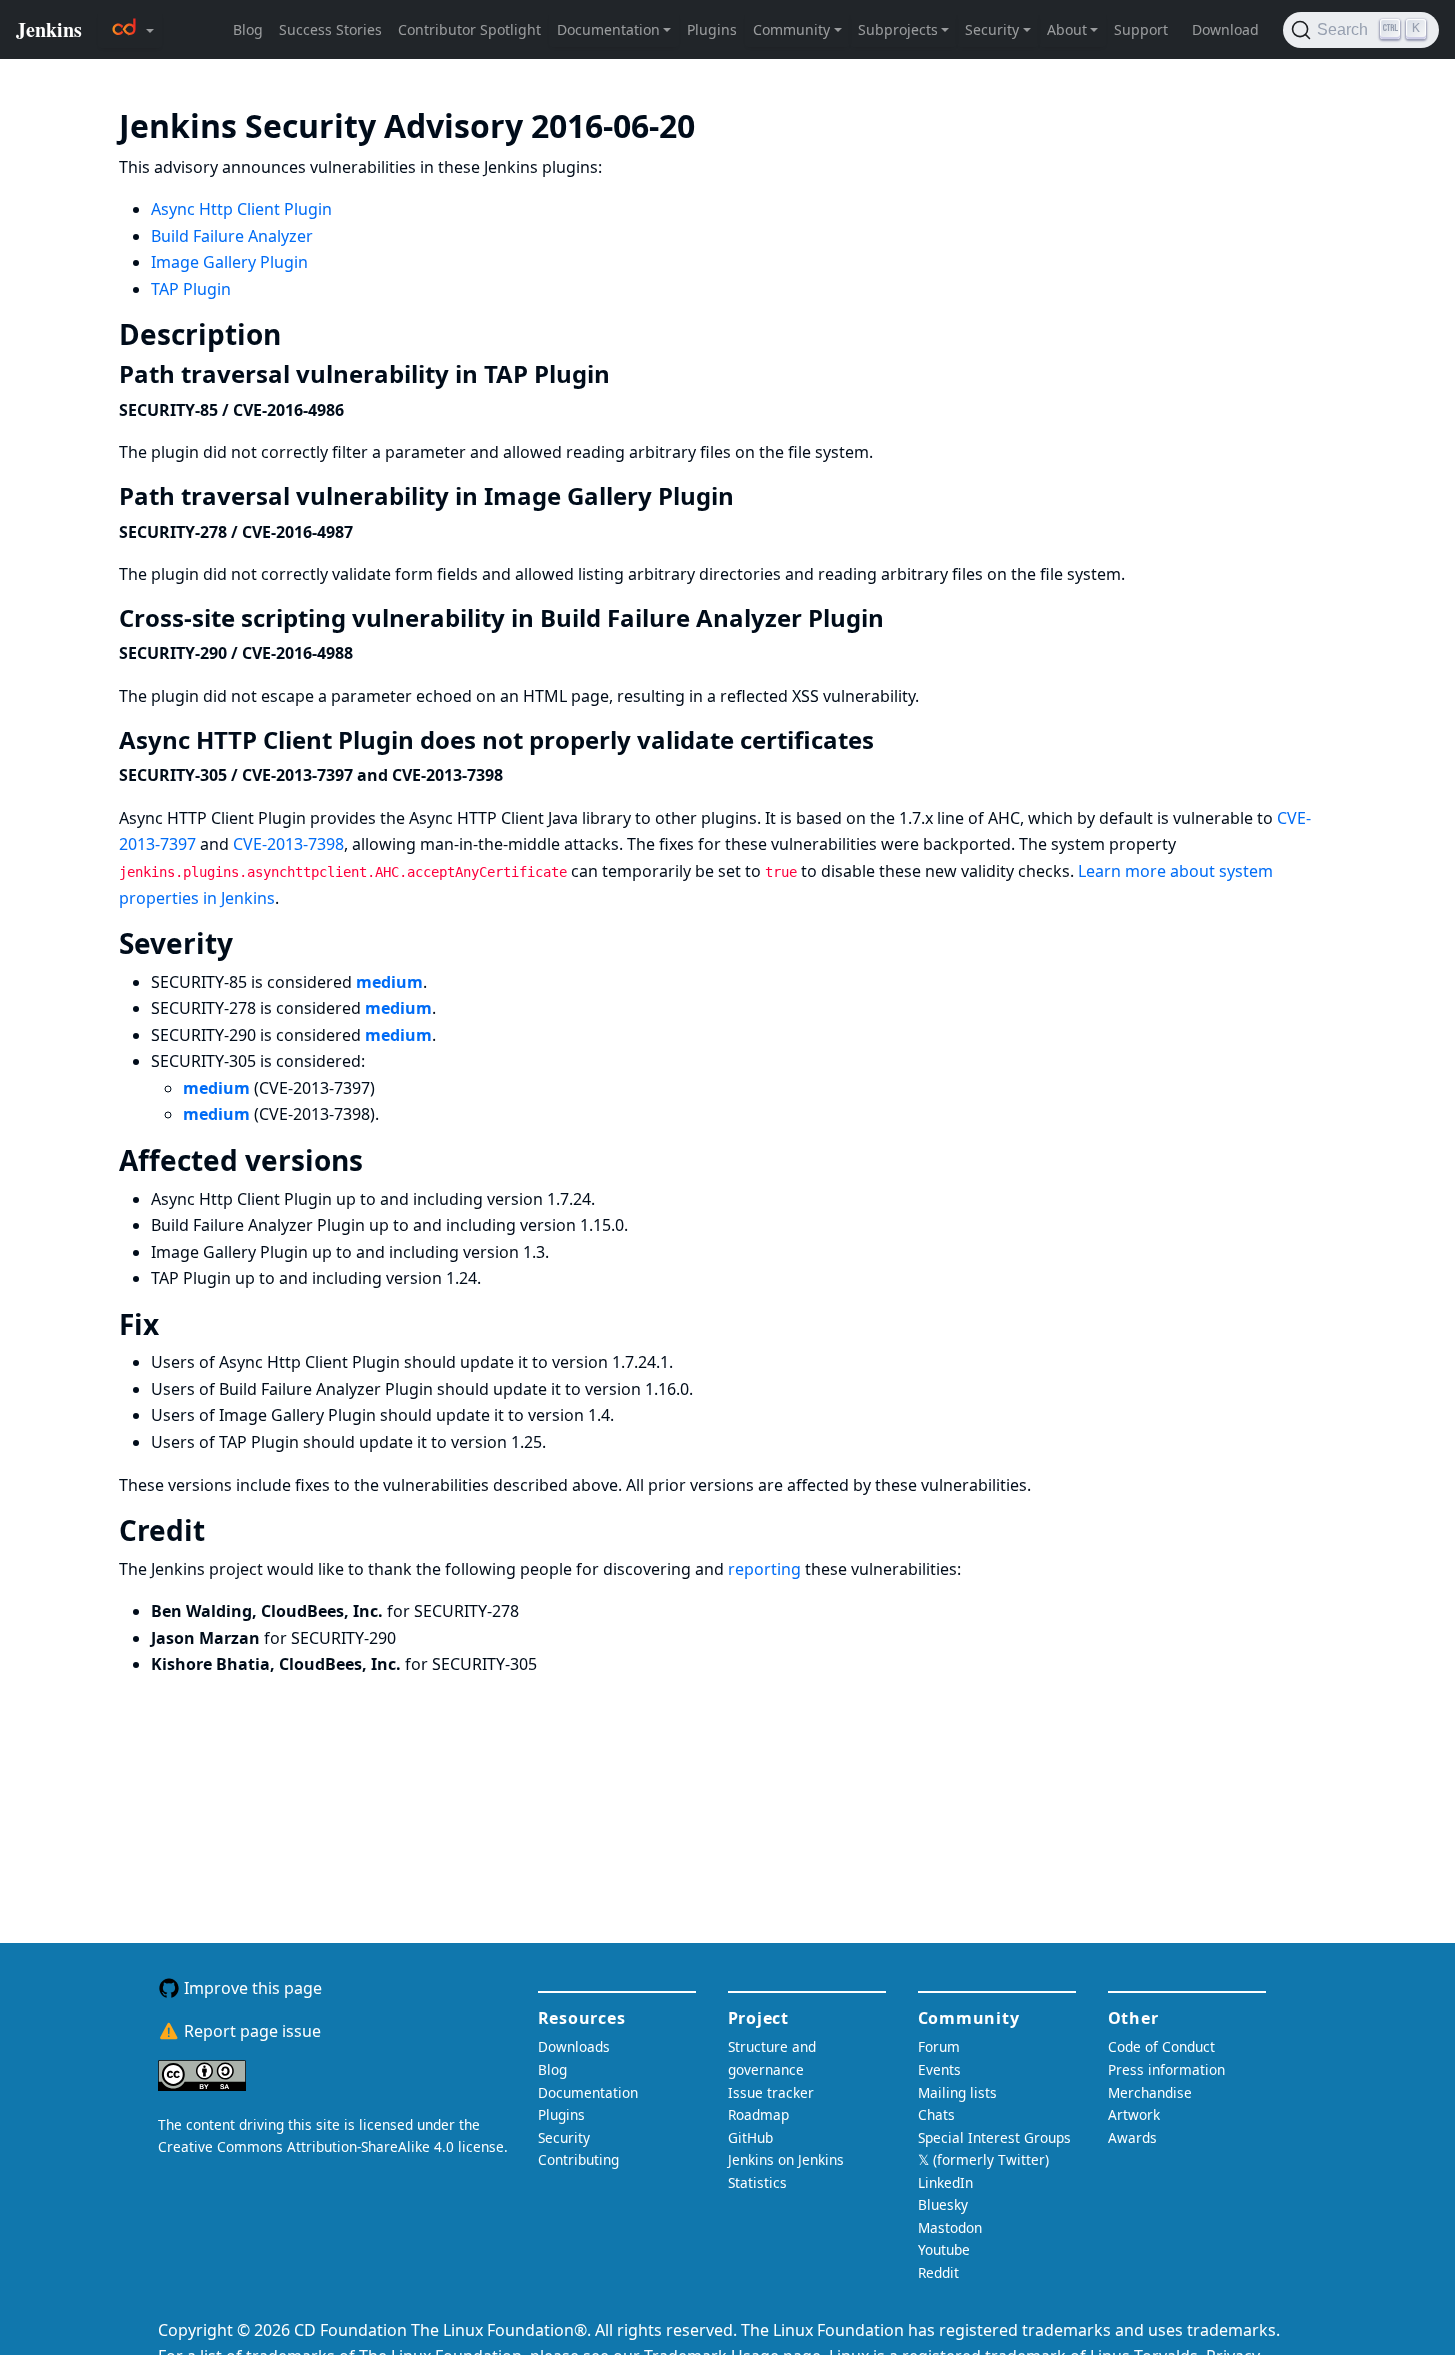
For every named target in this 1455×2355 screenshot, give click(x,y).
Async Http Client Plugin (241, 209)
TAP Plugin (191, 289)
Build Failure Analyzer (232, 236)
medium (389, 982)
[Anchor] (725, 124)
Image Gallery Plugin (229, 262)
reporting (764, 1569)
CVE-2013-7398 (288, 844)
